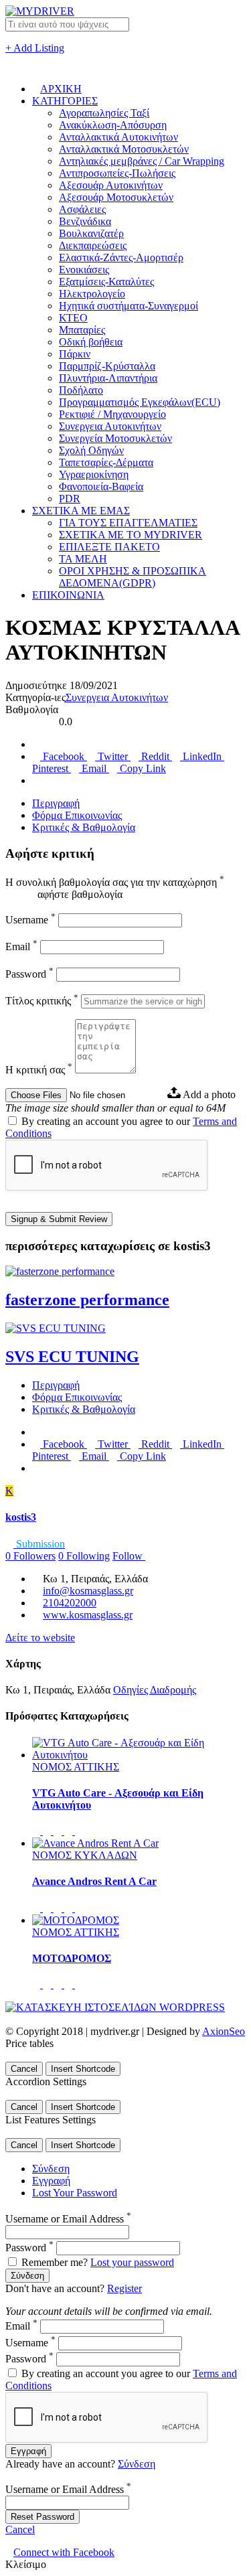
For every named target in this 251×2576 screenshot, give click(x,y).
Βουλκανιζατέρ (91, 233)
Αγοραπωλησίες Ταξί (104, 113)
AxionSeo (224, 2031)
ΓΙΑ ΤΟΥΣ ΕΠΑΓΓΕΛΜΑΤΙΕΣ (128, 523)
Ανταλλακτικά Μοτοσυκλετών (124, 149)
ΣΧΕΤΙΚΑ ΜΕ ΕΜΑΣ (81, 511)
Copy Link (142, 768)
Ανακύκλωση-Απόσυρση (113, 125)
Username (30, 920)
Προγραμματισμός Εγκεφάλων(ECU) (140, 402)
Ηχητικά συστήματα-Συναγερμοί (129, 306)
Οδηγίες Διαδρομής (155, 1690)
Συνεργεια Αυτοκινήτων (110, 426)
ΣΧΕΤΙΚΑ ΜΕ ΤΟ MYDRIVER (131, 535)
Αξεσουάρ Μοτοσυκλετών (116, 197)
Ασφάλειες (82, 209)
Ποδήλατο (81, 390)
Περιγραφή (56, 803)
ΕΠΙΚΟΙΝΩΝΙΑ (68, 595)
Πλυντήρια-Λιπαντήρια (108, 378)
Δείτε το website (40, 1638)
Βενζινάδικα (85, 221)
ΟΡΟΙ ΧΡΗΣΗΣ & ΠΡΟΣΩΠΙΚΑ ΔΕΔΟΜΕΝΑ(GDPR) (133, 577)
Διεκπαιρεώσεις (93, 245)
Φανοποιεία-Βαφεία (101, 486)
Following (84, 1556)
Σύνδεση (51, 2169)
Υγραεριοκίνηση (94, 474)
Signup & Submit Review (59, 1219)
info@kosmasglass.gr (88, 1591)
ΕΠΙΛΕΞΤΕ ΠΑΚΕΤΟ (109, 547)
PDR (70, 499)
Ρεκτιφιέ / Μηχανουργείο (112, 414)
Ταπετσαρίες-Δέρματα (106, 462)
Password (29, 974)
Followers (30, 1556)
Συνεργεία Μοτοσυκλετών (115, 438)
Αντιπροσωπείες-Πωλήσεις (117, 173)
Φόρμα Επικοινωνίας (77, 815)
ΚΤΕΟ (73, 318)
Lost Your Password (75, 2193)
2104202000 (70, 1603)
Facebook (64, 756)
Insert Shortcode (83, 2069)
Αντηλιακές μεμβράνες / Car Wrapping (142, 161)
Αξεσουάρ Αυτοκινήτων (111, 185)
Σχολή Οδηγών (91, 450)
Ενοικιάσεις (84, 270)
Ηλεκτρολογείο (92, 294)
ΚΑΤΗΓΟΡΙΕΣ (65, 101)
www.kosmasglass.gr (88, 1615)
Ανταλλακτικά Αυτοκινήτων (118, 137)
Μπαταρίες (82, 330)
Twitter (113, 756)
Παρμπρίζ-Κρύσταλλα (107, 366)
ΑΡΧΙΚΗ (61, 89)
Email (94, 768)
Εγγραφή (51, 2181)
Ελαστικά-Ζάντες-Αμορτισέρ (121, 257)
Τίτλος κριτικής (42, 1001)
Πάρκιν (75, 354)
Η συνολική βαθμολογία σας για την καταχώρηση (115, 882)
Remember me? (55, 2262)
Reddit (155, 756)
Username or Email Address (68, 2219)
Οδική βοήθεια (91, 342)
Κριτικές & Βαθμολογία (84, 827)
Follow (129, 1556)
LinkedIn (202, 756)
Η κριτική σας (39, 1070)
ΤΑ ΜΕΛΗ (83, 559)
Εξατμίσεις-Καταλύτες (106, 282)
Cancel (24, 2069)
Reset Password (43, 2517)
